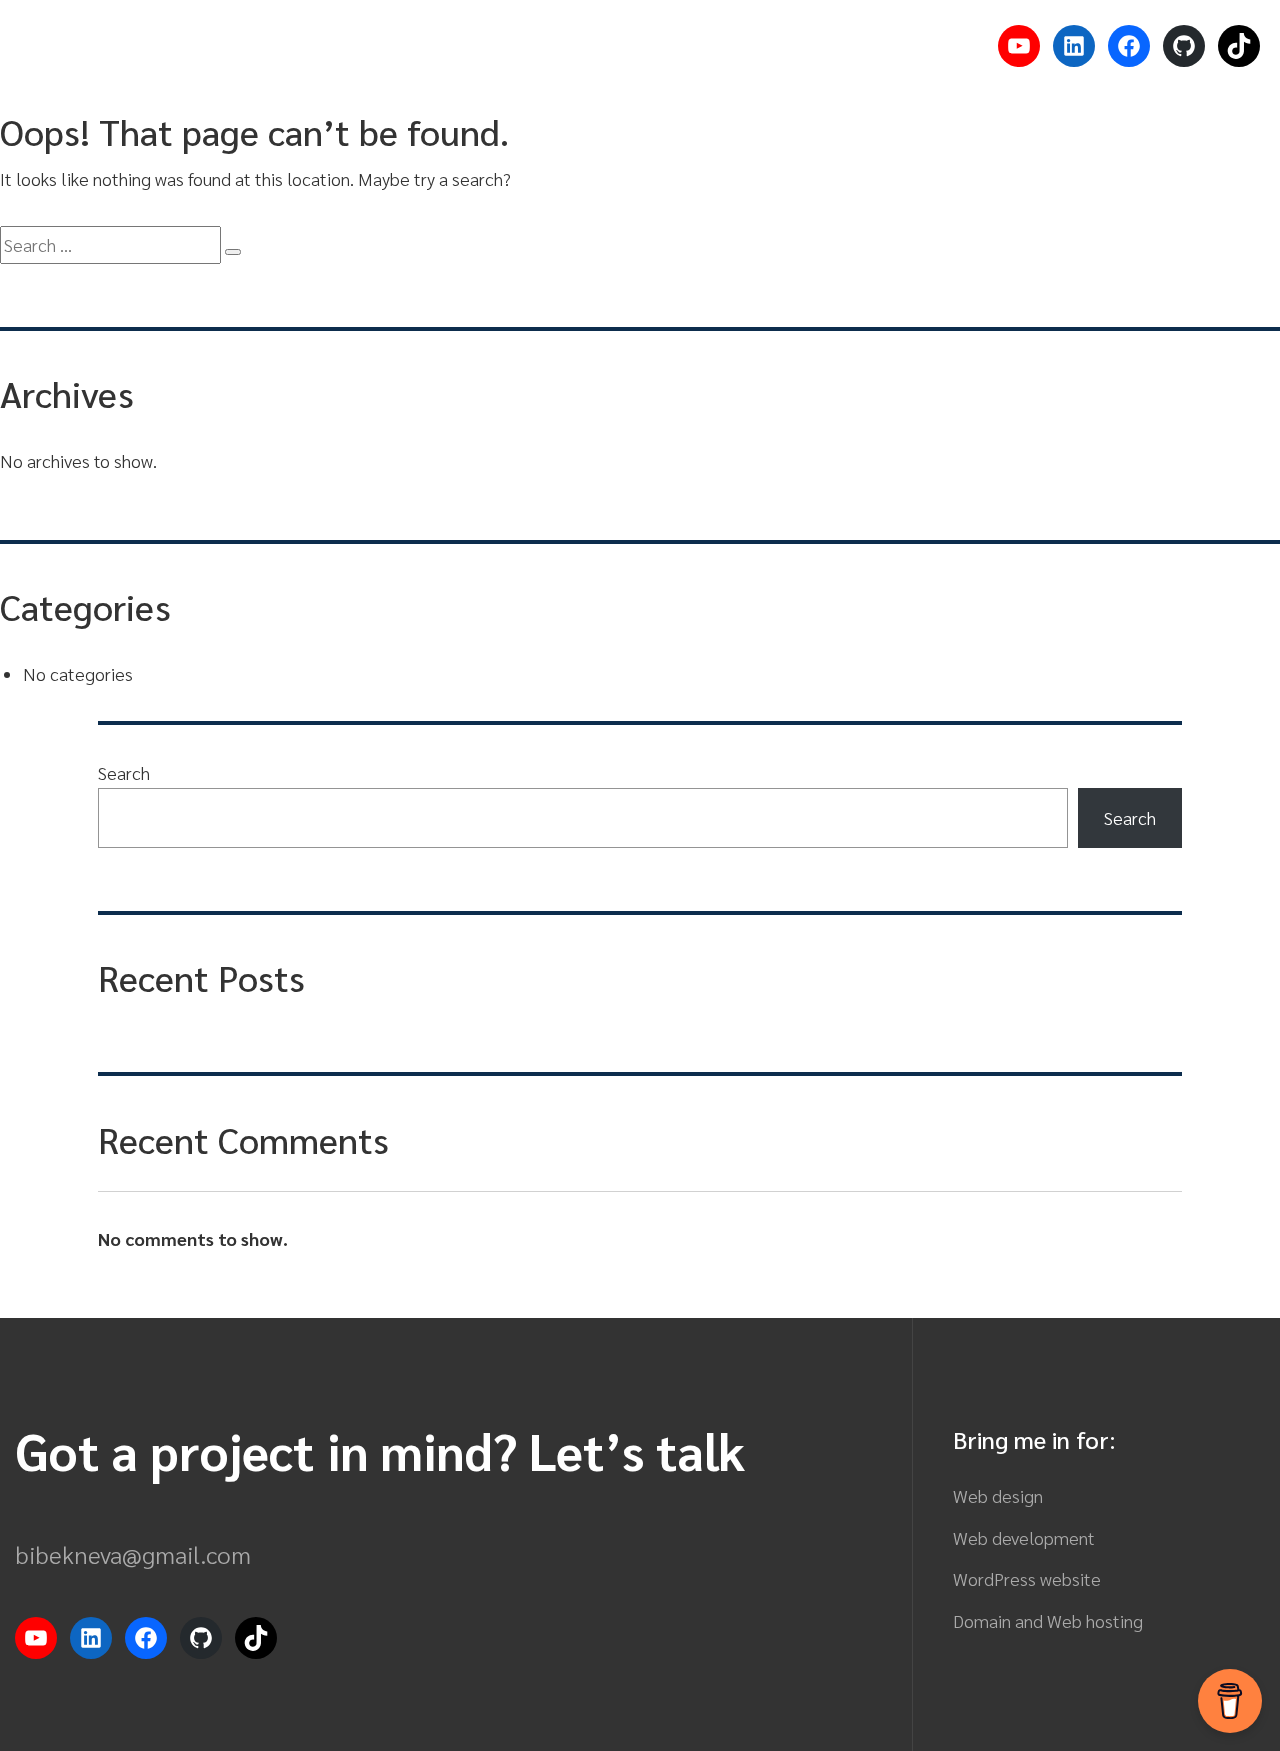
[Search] (233, 252)
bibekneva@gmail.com (133, 1554)
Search (124, 772)
